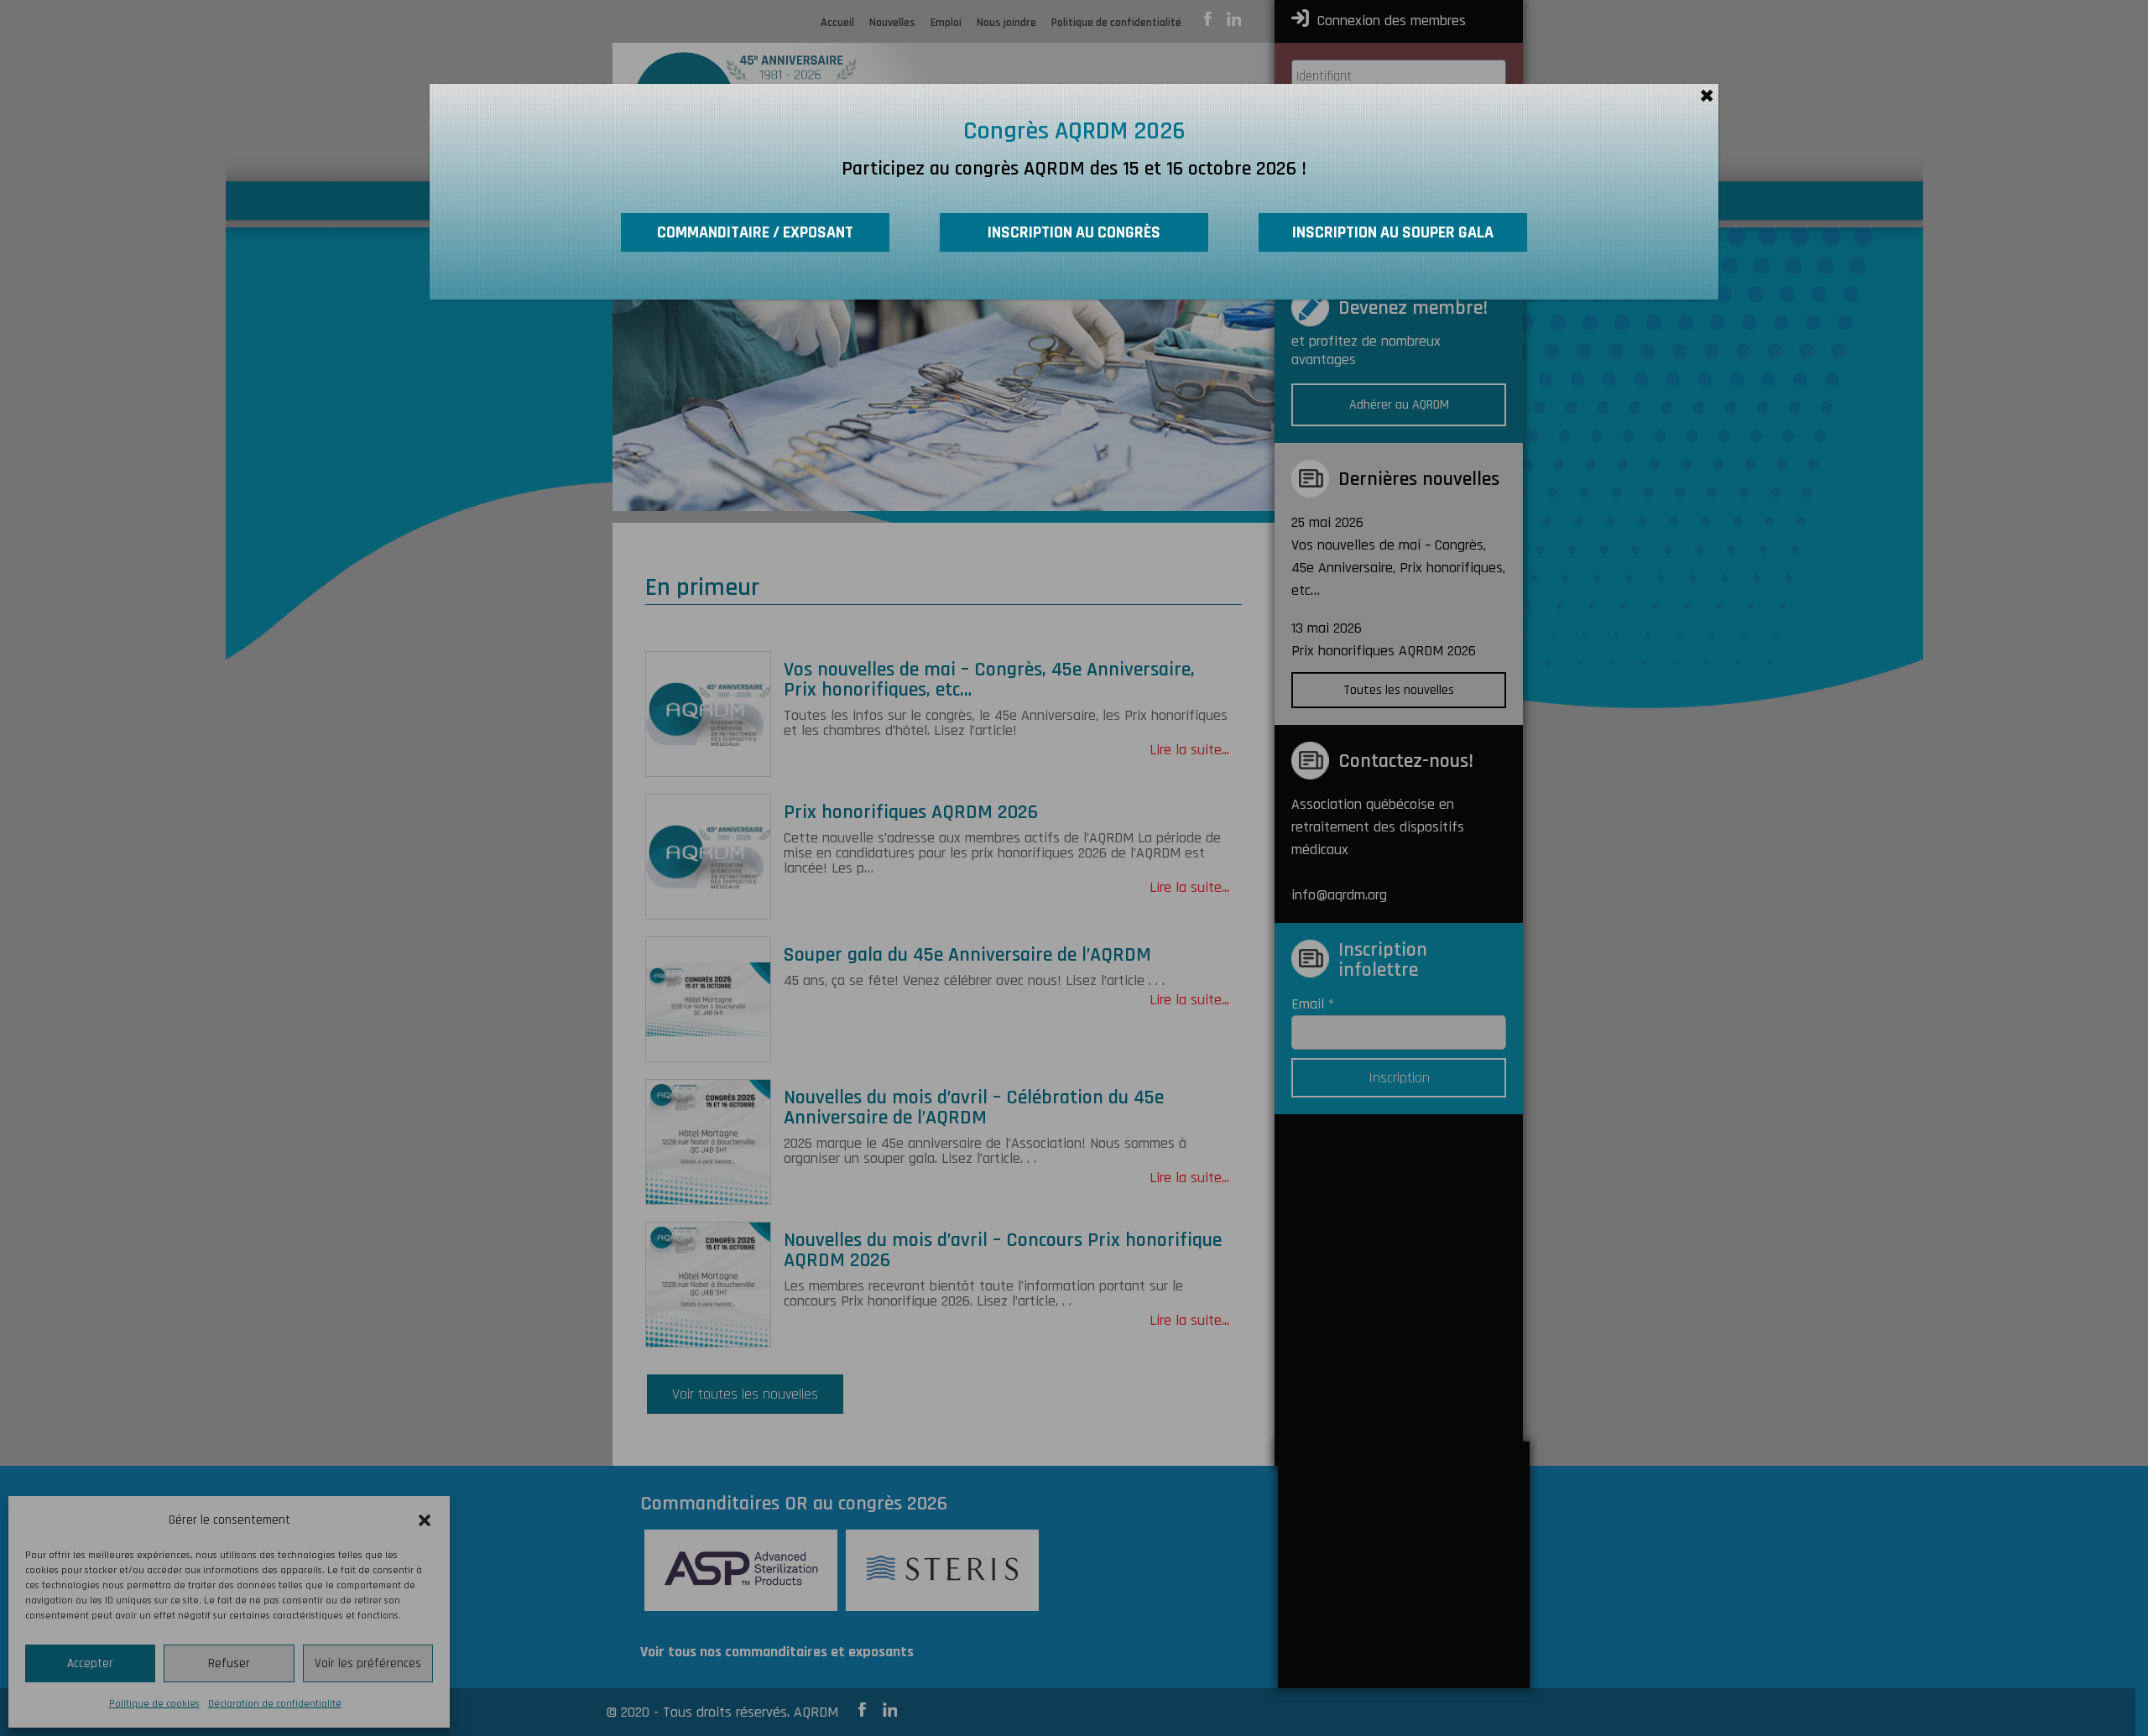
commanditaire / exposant (755, 232)
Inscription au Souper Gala (1393, 232)
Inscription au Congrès (1074, 232)
